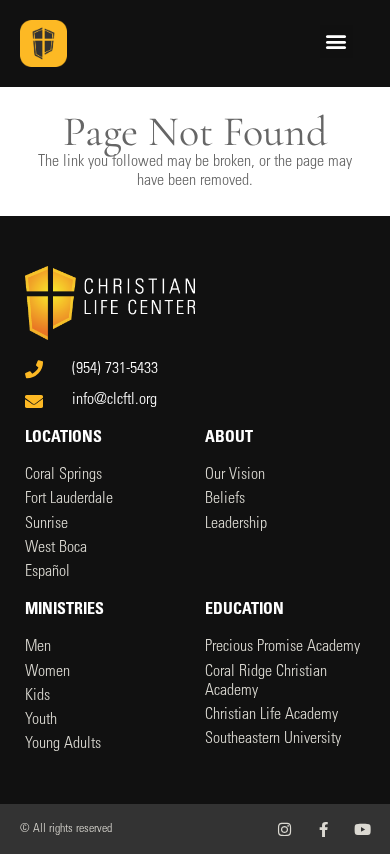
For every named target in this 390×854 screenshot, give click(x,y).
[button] (336, 41)
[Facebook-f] (323, 829)
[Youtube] (362, 829)
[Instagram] (284, 829)
